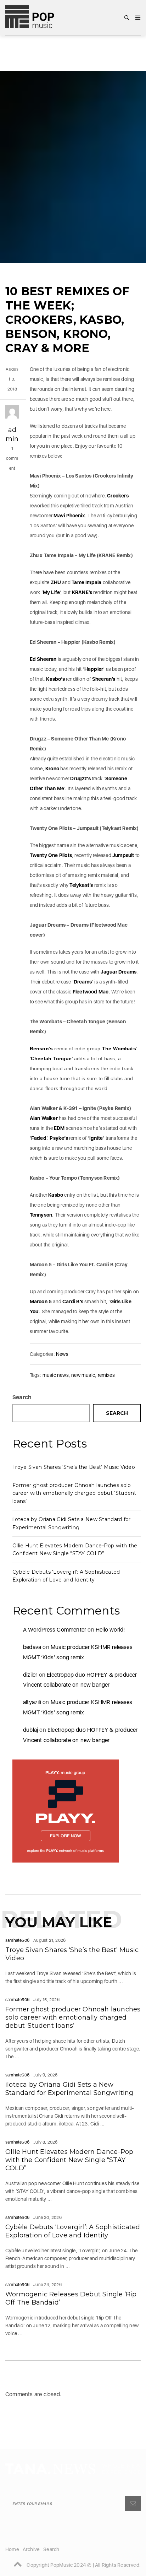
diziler (30, 1675)
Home (12, 2549)
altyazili (32, 1702)
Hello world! (110, 1630)
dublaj (30, 1730)
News (62, 1354)
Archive (31, 2549)
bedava (32, 1647)
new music (83, 1375)
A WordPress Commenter (55, 1630)
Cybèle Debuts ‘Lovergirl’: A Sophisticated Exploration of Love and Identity (73, 2231)
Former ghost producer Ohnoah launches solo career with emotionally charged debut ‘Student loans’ (74, 1493)
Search (22, 1397)
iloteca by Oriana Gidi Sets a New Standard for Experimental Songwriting (69, 2089)
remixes (106, 1375)
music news (56, 1375)
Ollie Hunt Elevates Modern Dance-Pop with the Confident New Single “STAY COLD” (69, 2160)
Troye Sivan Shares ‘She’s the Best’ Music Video (74, 1467)
